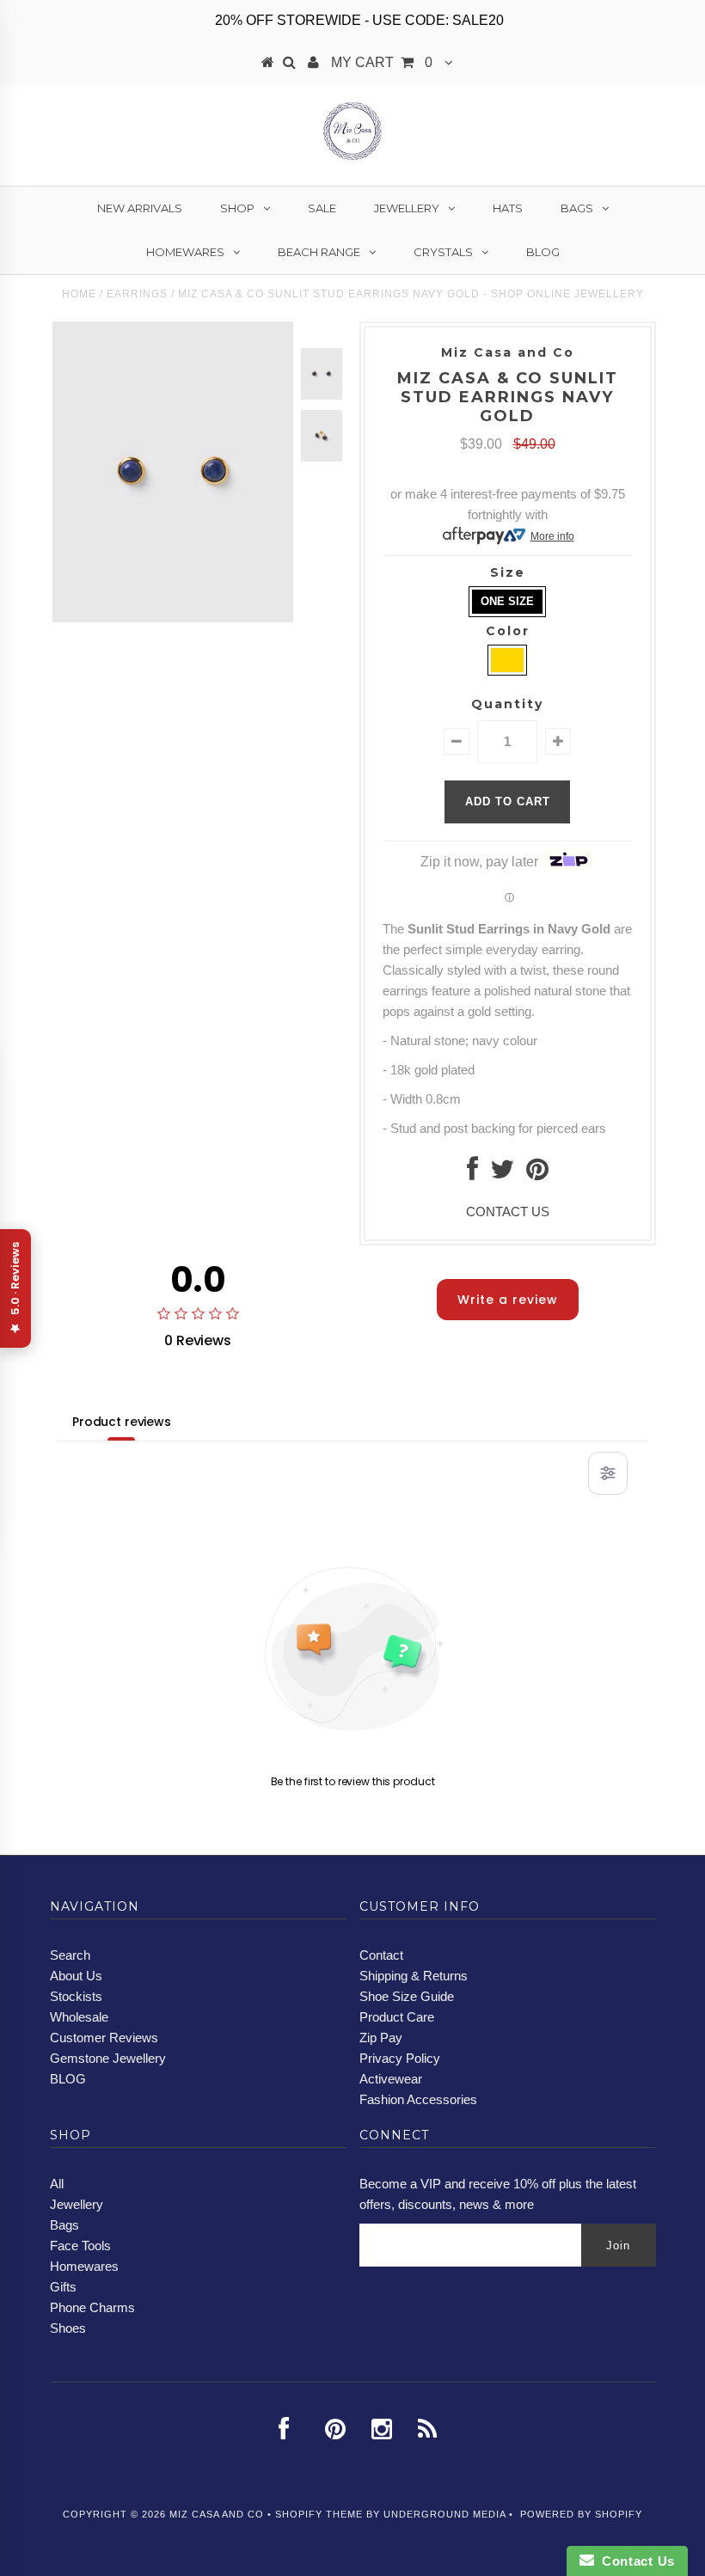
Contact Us (634, 2561)
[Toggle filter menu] (608, 1473)
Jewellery (407, 208)
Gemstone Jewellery (108, 2058)
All (57, 2184)
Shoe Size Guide (407, 1996)
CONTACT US (508, 1212)
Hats (508, 208)
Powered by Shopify (581, 2514)
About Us (76, 1976)
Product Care (397, 2017)
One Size (507, 601)
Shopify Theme (319, 2514)
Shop (237, 208)
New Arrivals (140, 208)
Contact (381, 1955)
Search (70, 1955)
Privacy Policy (400, 2058)
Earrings (137, 294)
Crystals (443, 252)
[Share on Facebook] (472, 1174)
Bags (577, 208)
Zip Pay (381, 2038)
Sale (322, 208)
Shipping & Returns (414, 1976)
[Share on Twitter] (502, 1174)
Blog (543, 252)
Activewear (391, 2079)
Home (79, 294)
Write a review (508, 1300)
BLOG (68, 2079)
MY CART (382, 62)
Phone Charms (92, 2307)
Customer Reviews (104, 2038)
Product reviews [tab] (122, 1422)
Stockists (76, 1996)
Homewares (185, 252)
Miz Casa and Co (217, 2514)
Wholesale (79, 2017)
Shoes (68, 2328)
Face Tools (80, 2246)
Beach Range (319, 252)
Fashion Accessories (418, 2099)
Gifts (63, 2287)
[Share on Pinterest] (537, 1174)
